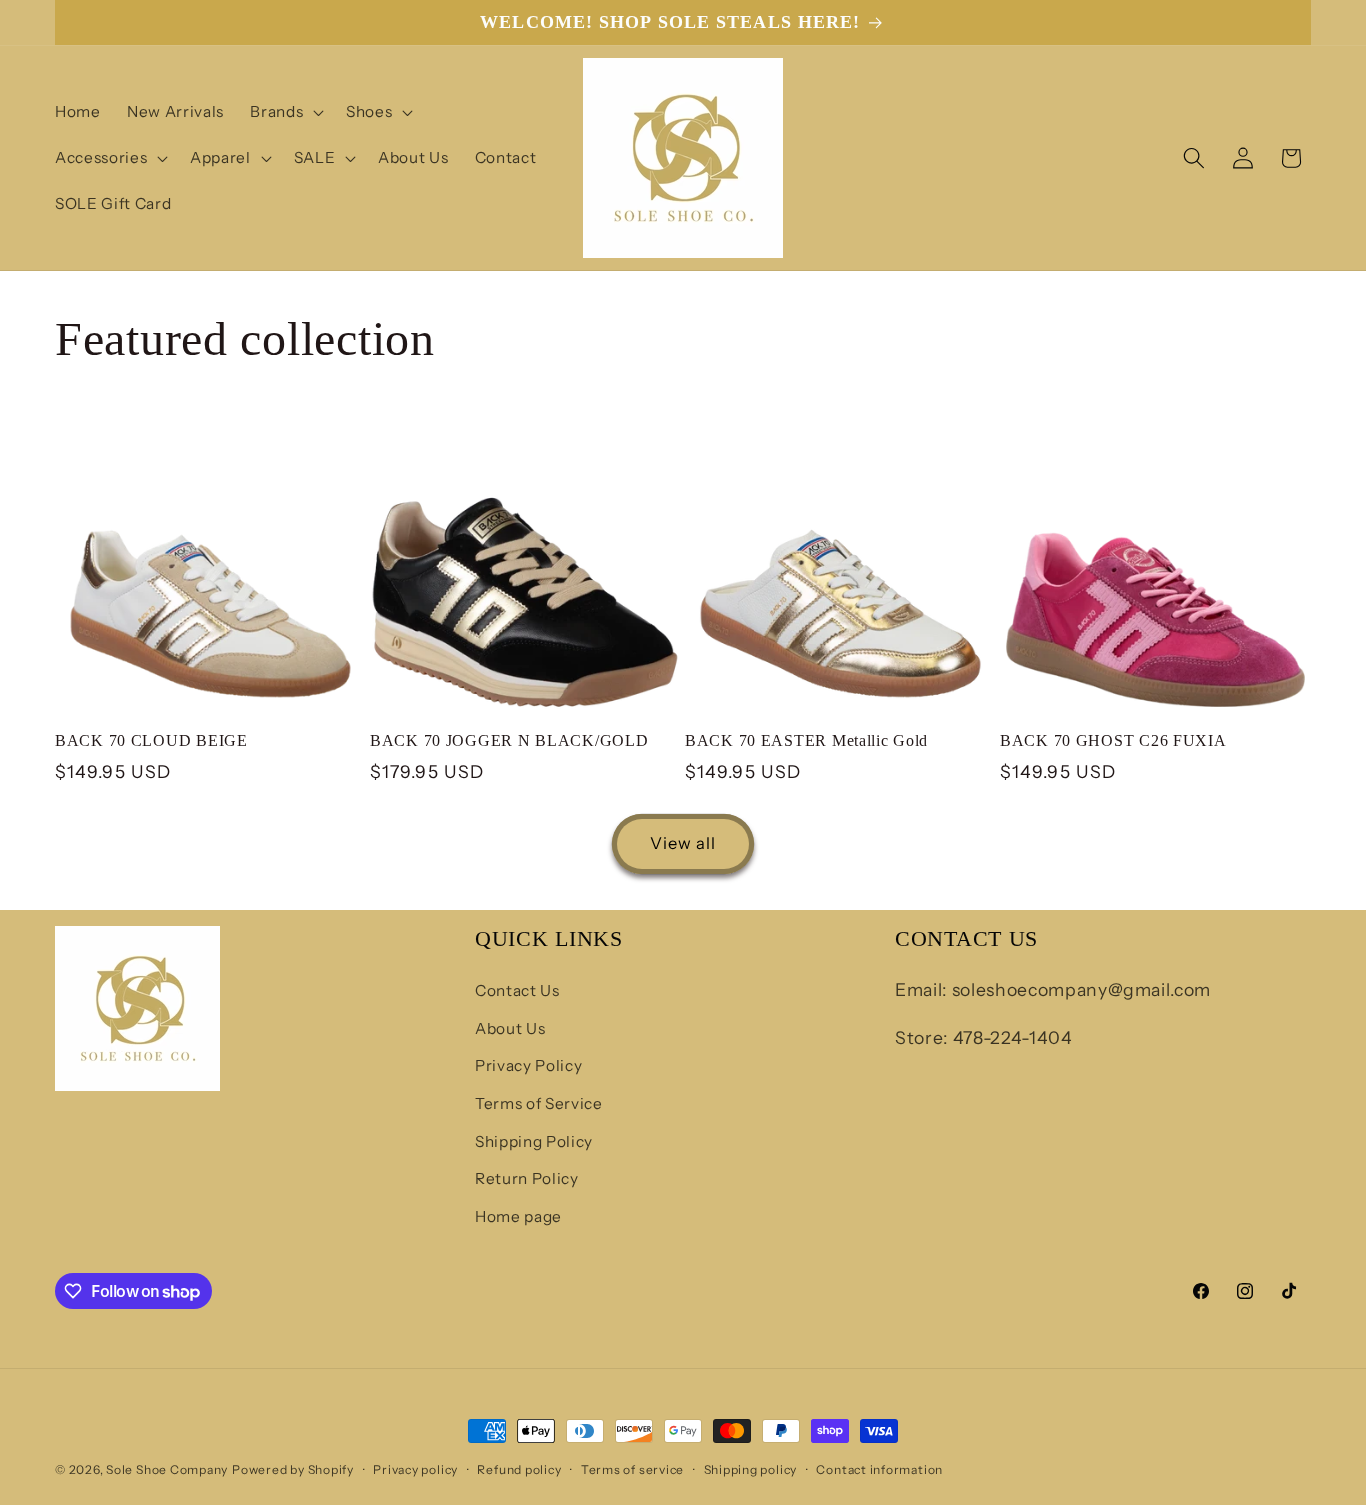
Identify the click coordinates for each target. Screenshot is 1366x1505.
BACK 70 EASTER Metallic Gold (806, 741)
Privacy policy (415, 1469)
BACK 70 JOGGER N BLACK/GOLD (509, 741)
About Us (510, 1028)
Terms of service (632, 1469)
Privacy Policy (528, 1066)
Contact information (879, 1469)
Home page (518, 1216)
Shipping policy (751, 1469)
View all (683, 843)
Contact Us (517, 990)
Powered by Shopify (293, 1469)
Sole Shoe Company (167, 1469)
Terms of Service (539, 1103)
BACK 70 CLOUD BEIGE (151, 741)
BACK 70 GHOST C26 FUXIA (1113, 741)
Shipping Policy (534, 1141)
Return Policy (527, 1179)
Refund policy (519, 1469)
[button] (285, 112)
